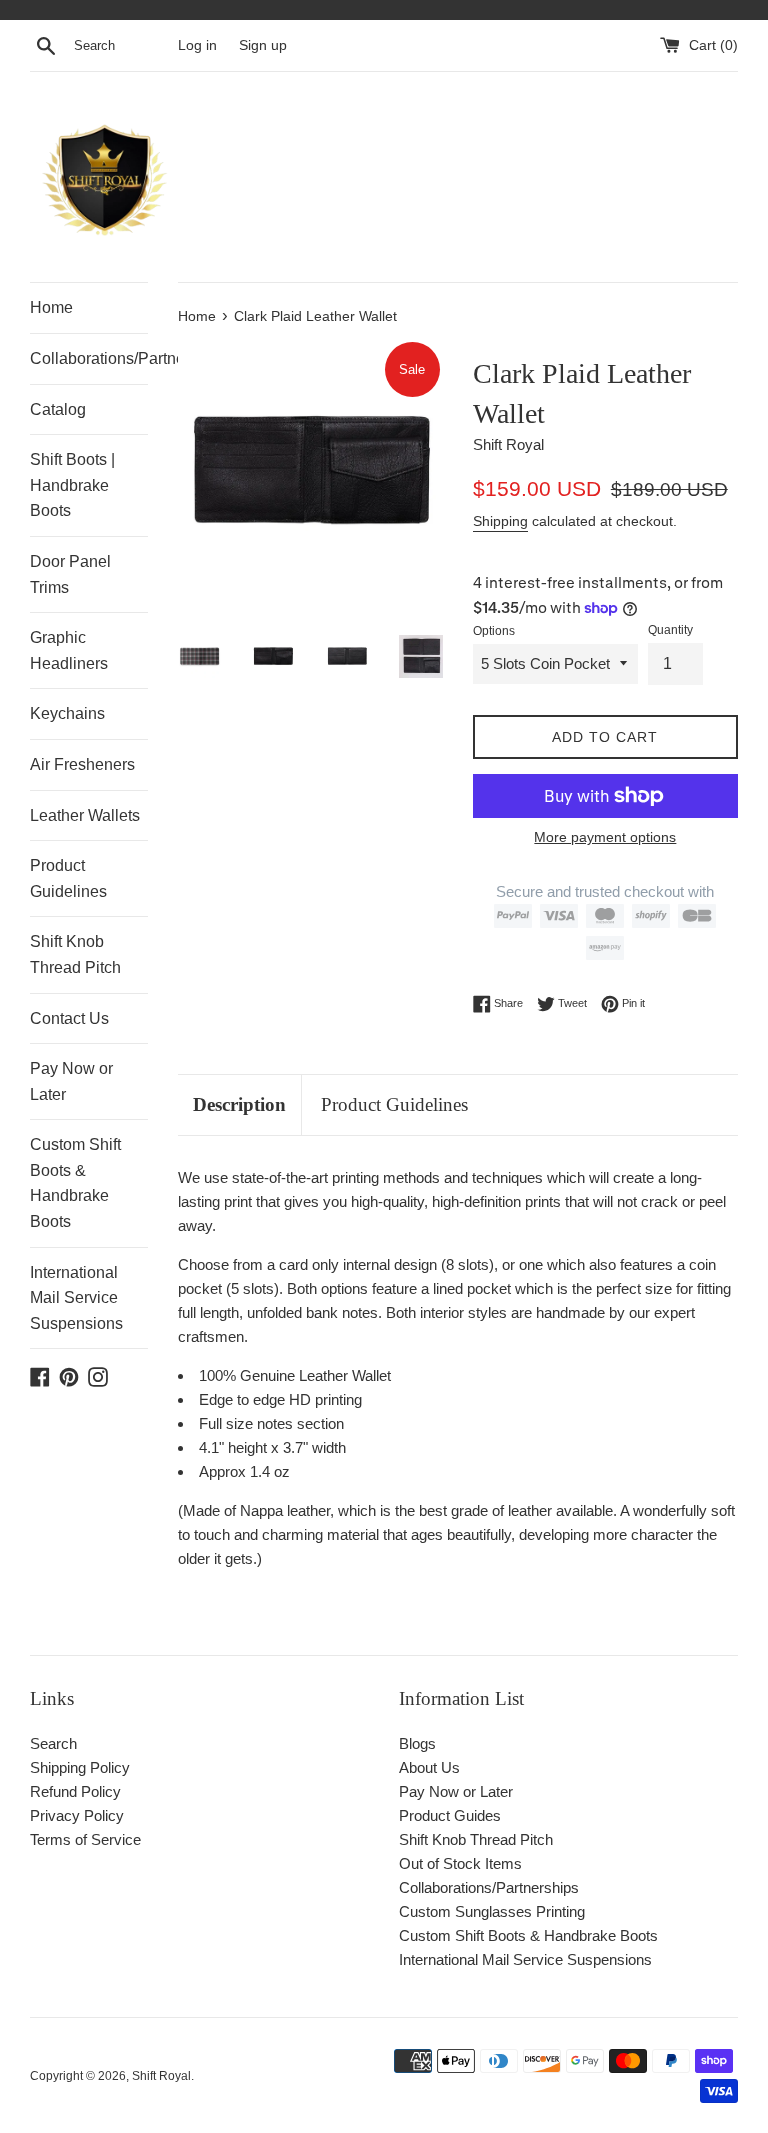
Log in (197, 45)
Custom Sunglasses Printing (492, 1911)
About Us (429, 1767)
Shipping (500, 521)
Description (239, 1104)
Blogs (417, 1743)
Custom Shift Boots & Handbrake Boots (75, 1183)
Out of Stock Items (460, 1863)
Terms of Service (85, 1839)
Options (494, 631)
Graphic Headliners (69, 650)
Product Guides (450, 1815)
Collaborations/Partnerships (89, 358)
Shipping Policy (80, 1767)
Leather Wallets (85, 815)
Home (51, 307)
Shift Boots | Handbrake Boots (72, 485)
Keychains (67, 713)
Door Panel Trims (70, 574)
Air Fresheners (82, 764)
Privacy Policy (77, 1815)
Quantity (670, 630)
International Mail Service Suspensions (76, 1298)
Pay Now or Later (71, 1081)
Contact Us (69, 1018)
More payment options (605, 837)
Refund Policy (75, 1791)
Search (53, 1743)
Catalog (58, 409)
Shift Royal (161, 2076)
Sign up (263, 45)
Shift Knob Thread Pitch (75, 954)
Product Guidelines (68, 878)
